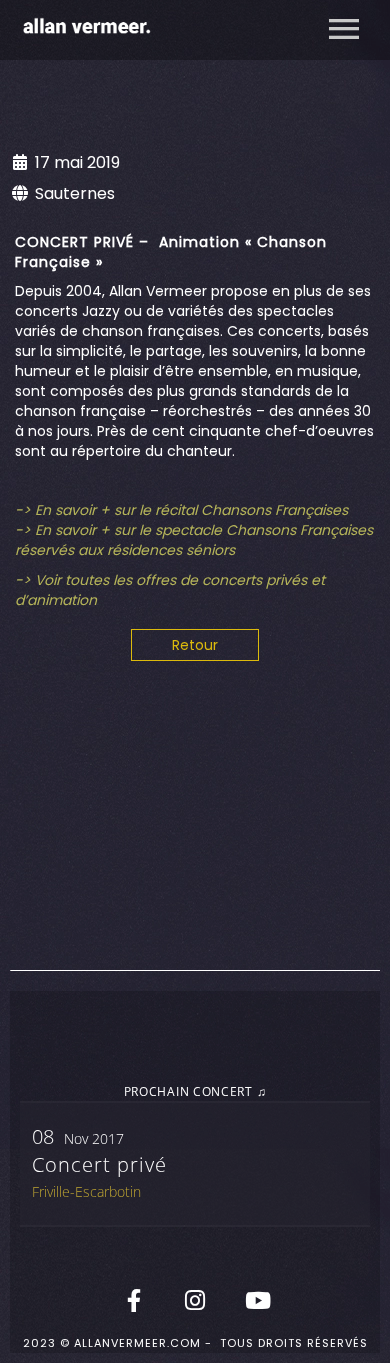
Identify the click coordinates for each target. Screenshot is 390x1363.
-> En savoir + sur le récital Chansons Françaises (181, 510)
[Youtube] (256, 1300)
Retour (195, 645)
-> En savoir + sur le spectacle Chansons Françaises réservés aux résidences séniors (194, 540)
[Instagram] (195, 1300)
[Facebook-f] (134, 1300)
